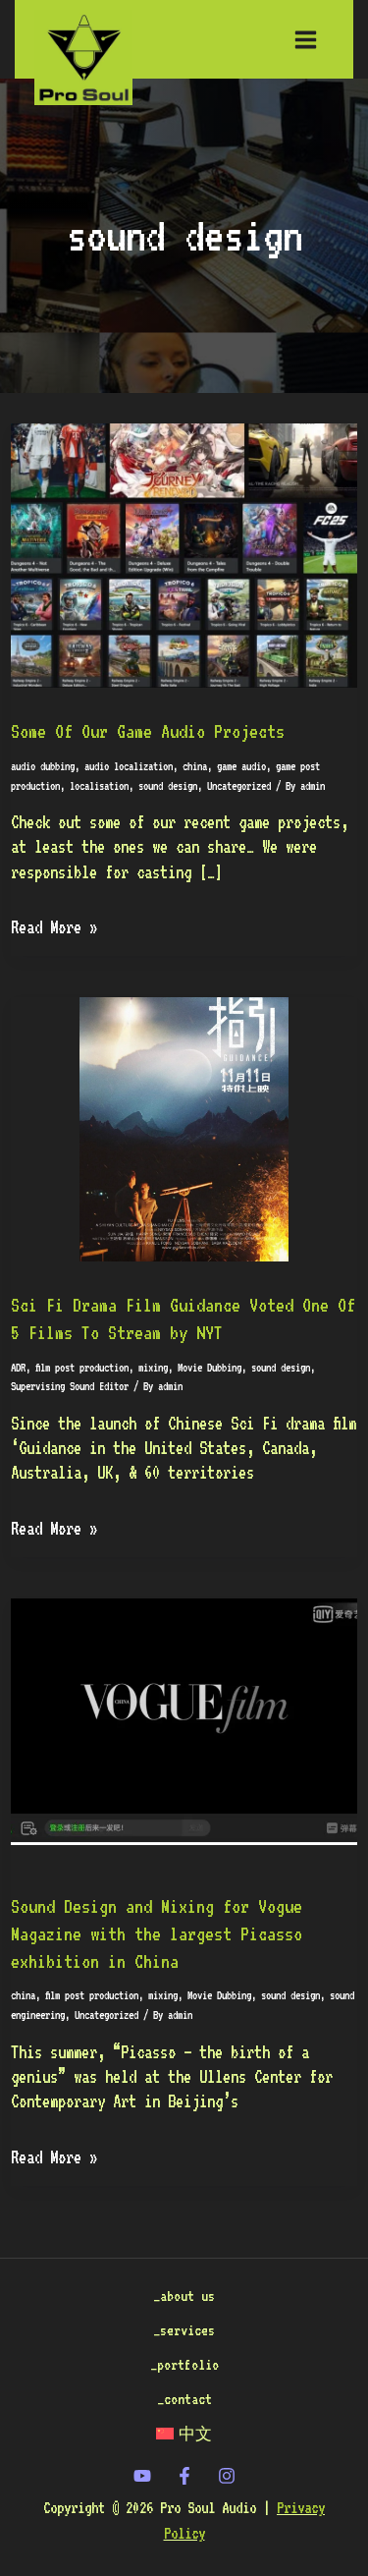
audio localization (129, 766)
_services (184, 2330)
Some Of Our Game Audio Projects (148, 731)
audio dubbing (43, 766)
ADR (18, 1368)
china (195, 766)
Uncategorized (239, 786)
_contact (184, 2399)
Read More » (54, 926)
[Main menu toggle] (306, 39)
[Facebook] (184, 2476)
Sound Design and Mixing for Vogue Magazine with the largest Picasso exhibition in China (157, 1934)
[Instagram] (227, 2476)
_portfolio (184, 2364)
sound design (168, 786)
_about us (184, 2296)
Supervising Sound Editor (70, 1386)
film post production (82, 1368)
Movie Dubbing (210, 1368)
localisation (99, 786)
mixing (153, 1368)
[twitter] (142, 2476)
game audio (241, 766)
